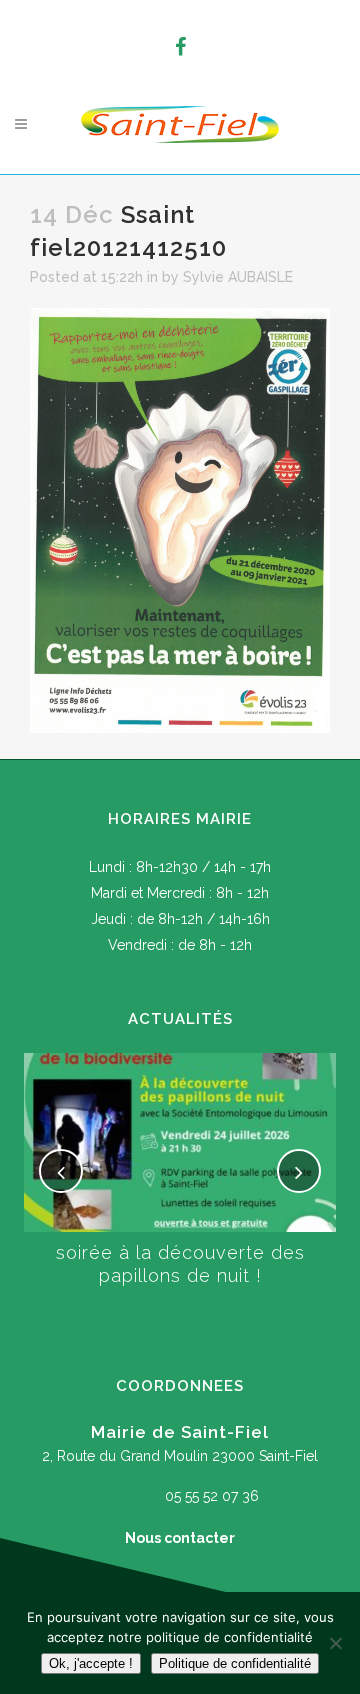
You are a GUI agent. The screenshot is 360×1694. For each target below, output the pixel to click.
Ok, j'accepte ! (91, 1663)
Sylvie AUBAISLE (238, 277)
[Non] (335, 1643)
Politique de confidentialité (235, 1663)
